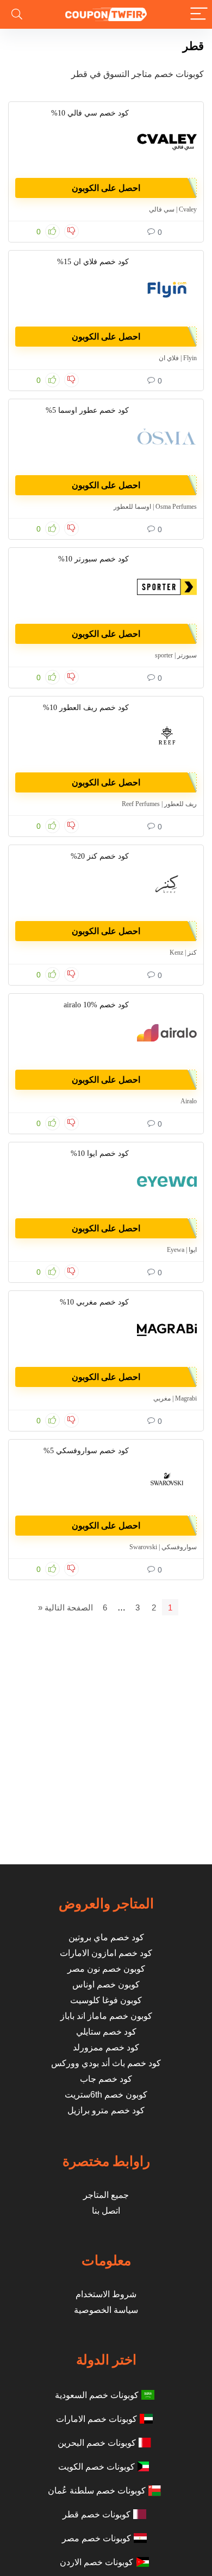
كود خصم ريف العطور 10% (86, 708)
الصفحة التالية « (66, 1607)
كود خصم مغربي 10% (94, 1302)
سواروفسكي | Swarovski (163, 1547)
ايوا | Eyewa (182, 1250)
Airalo (189, 1101)
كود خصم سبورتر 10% (93, 559)
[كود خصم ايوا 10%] (167, 1181)
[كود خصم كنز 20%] (167, 884)
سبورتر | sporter (176, 655)
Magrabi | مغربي (175, 1398)
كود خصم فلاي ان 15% (93, 262)
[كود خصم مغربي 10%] (167, 1330)
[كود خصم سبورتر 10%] (167, 587)
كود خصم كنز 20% (100, 856)
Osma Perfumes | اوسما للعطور (155, 507)
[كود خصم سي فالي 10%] (167, 141)
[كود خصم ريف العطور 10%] (167, 736)
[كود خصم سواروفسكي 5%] (167, 1479)
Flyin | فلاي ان (178, 358)
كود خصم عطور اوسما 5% (87, 410)
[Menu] (199, 14)
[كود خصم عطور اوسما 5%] (167, 438)
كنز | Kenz (183, 953)
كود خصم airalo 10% (96, 1005)
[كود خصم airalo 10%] (167, 1033)
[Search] (17, 14)
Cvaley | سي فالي (173, 209)
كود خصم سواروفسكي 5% (86, 1451)
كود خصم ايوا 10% (100, 1153)
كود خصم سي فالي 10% (90, 113)
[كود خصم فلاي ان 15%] (167, 290)
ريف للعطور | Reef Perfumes (159, 804)
